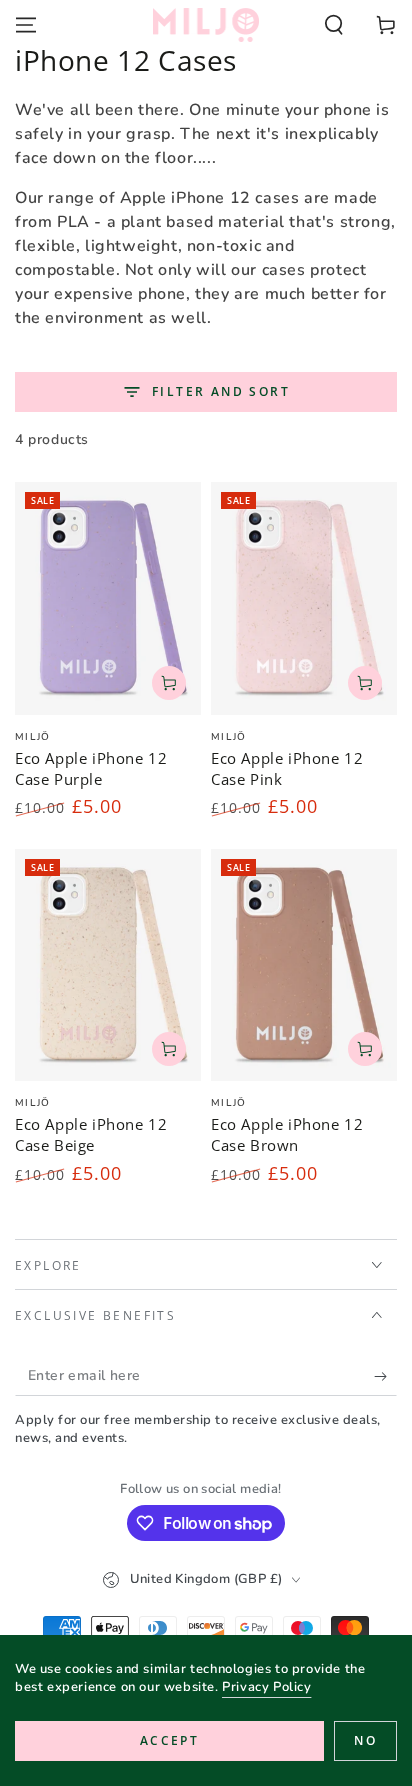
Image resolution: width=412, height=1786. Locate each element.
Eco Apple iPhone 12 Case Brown (287, 1134)
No (365, 1740)
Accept (169, 1740)
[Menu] (26, 25)
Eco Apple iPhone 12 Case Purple (91, 768)
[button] (334, 25)
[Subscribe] (385, 1376)
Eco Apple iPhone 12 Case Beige (91, 1134)
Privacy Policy (266, 1687)
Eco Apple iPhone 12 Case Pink (287, 768)
